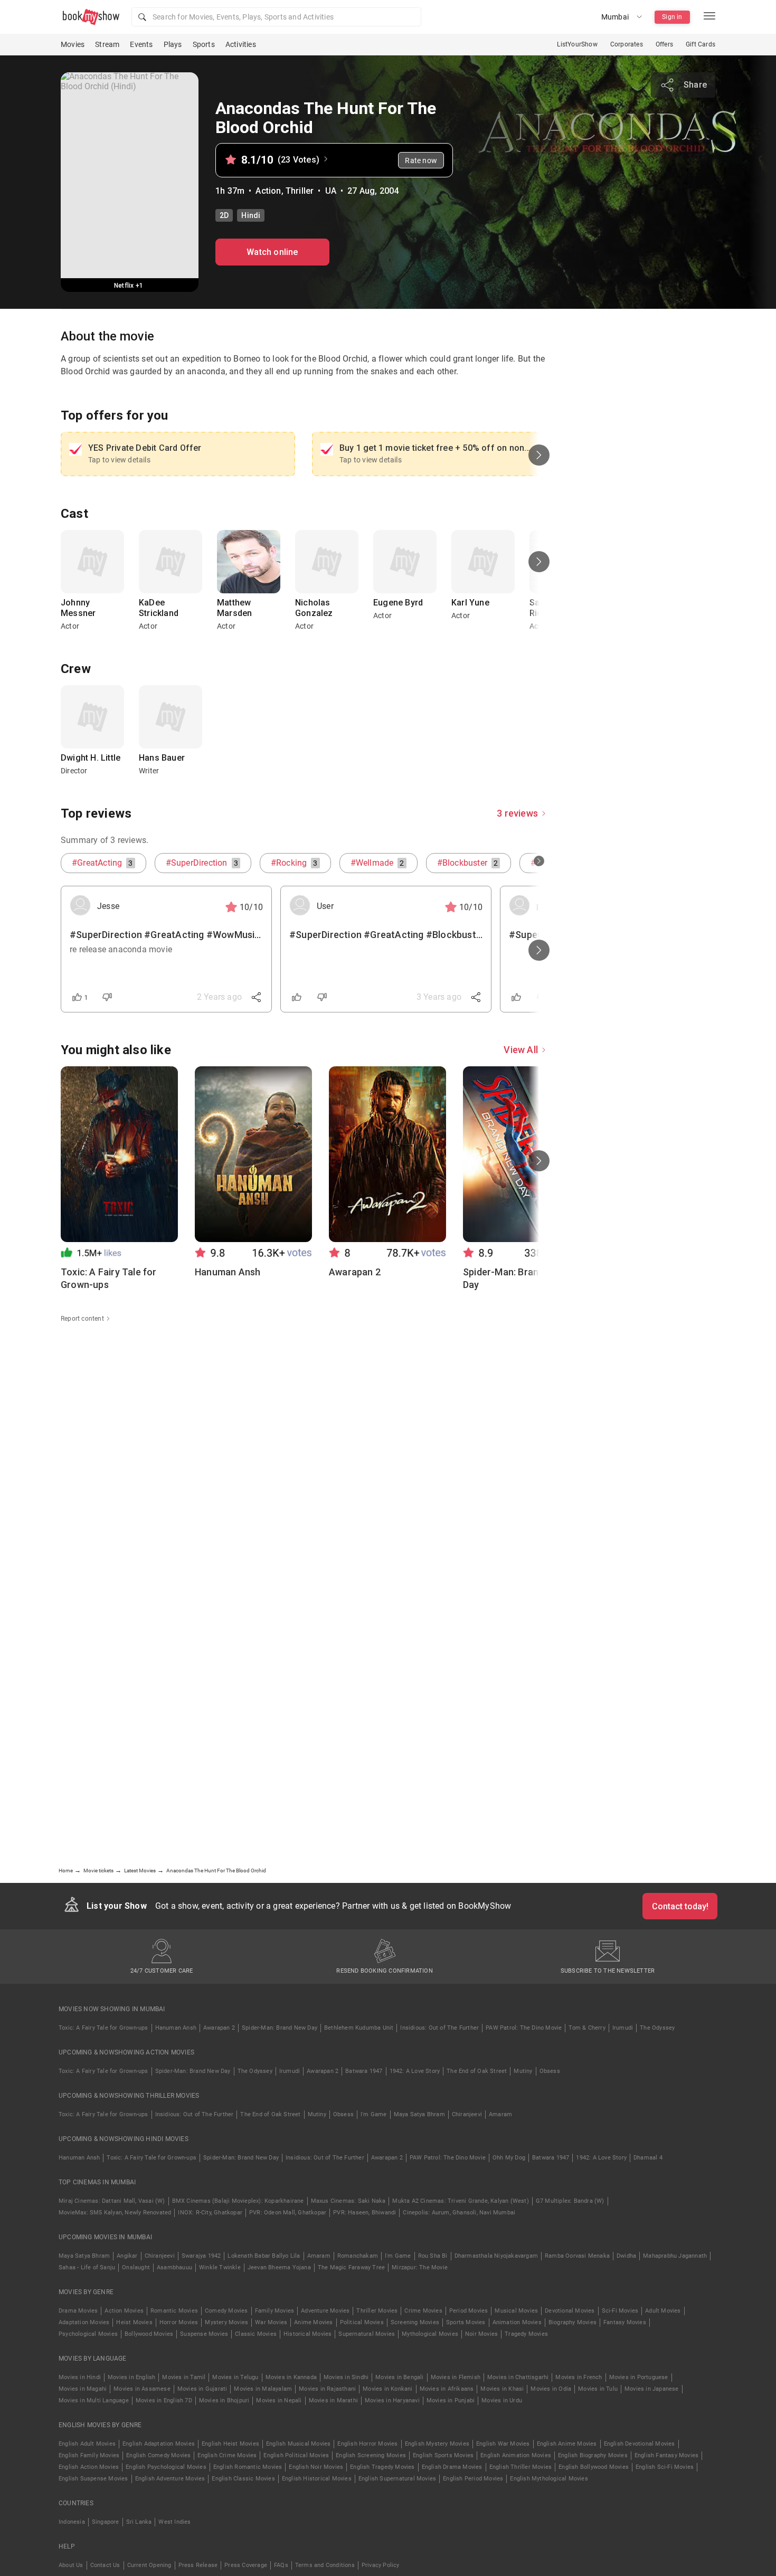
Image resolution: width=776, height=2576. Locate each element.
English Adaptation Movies (159, 2444)
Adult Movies (663, 2311)
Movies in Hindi (80, 2377)
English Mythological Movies (549, 2479)
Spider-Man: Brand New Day (280, 2028)
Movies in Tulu (598, 2389)
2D (224, 215)
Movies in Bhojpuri (224, 2400)
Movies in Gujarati (202, 2389)
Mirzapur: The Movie (420, 2267)
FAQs (281, 2565)
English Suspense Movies (93, 2479)
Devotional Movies (570, 2311)
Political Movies (362, 2322)
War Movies (271, 2322)
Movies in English (131, 2377)
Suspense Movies (204, 2334)
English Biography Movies (593, 2455)
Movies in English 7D (164, 2400)
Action (268, 191)
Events (141, 44)
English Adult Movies (87, 2444)
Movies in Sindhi (346, 2377)
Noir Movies (481, 2334)
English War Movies (503, 2444)
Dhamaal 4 (648, 2158)
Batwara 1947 (364, 2071)
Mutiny (523, 2071)
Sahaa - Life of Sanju (87, 2267)
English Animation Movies (516, 2455)
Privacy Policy (381, 2565)
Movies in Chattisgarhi (518, 2377)
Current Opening (149, 2565)
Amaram (500, 2114)
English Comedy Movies (158, 2455)
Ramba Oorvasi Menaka (577, 2256)
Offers (664, 44)
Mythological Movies (430, 2334)
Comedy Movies (226, 2311)
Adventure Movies (325, 2311)
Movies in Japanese (652, 2389)
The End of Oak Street (477, 2071)
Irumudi (623, 2028)
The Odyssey (657, 2028)
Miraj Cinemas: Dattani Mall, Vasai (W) (112, 2201)
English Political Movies (296, 2455)
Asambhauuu (174, 2267)
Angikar (127, 2256)
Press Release (198, 2565)
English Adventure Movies (170, 2479)
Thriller (300, 191)
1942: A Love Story (415, 2071)
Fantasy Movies (625, 2322)
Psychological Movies (88, 2334)
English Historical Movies (317, 2479)
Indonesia (72, 2522)
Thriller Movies (377, 2311)
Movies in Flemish (456, 2377)
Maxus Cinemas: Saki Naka (348, 2201)
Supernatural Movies (367, 2334)
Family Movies (275, 2311)
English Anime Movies (567, 2444)
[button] (276, 17)
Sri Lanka (139, 2522)
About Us (71, 2565)
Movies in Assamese (142, 2389)
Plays (173, 44)
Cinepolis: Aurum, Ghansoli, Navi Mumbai (459, 2213)
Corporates (627, 44)
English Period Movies (473, 2479)
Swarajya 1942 (201, 2256)
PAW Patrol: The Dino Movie (524, 2028)
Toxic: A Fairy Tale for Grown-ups (103, 2028)
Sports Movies (466, 2322)
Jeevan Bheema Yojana (279, 2267)
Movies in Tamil (184, 2377)
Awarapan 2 (219, 2028)
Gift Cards (701, 44)
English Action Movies (89, 2467)
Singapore (106, 2522)
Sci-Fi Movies (620, 2311)
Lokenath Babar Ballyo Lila (264, 2256)
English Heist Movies (230, 2444)
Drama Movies (78, 2311)
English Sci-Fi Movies (665, 2467)
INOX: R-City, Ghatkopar (210, 2213)
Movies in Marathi (333, 2400)
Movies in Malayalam (263, 2389)
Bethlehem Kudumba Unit (359, 2028)
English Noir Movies (316, 2467)
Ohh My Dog (509, 2158)
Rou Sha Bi (433, 2256)
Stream (107, 44)
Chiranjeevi (467, 2114)
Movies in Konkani (387, 2389)
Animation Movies (517, 2322)
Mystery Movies (226, 2322)
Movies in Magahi (83, 2389)
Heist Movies (134, 2322)
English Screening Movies (371, 2455)
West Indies (174, 2522)
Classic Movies (256, 2334)
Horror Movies (179, 2322)
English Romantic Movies (248, 2467)
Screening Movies (415, 2322)
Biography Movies (572, 2322)
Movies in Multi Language (94, 2400)
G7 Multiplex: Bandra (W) (570, 2201)
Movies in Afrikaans (447, 2389)
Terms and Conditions (325, 2565)
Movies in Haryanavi (392, 2400)
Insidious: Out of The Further (439, 2028)
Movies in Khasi (502, 2389)
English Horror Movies (367, 2444)
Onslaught (136, 2267)
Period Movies (469, 2311)
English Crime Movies (227, 2455)
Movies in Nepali (279, 2400)
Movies (73, 44)
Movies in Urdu (502, 2400)
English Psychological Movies (166, 2467)
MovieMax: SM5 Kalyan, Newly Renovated (115, 2213)
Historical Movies (307, 2334)
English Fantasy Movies (666, 2455)
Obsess (550, 2071)
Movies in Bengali (399, 2377)
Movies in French (579, 2377)
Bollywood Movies (149, 2334)
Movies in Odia (551, 2389)
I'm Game (374, 2114)
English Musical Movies (298, 2444)
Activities (241, 44)
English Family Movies (89, 2455)
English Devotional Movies (640, 2444)
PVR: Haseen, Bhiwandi (365, 2213)
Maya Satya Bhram (419, 2114)
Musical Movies (516, 2311)
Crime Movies (423, 2311)
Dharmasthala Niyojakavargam (496, 2256)
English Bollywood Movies (594, 2467)
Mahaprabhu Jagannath (675, 2256)
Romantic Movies (174, 2311)
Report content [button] (82, 1319)
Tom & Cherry (587, 2028)
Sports (204, 44)
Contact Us (105, 2565)
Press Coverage (246, 2565)
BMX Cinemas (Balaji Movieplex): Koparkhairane (238, 2201)
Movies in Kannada (291, 2377)
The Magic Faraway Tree (351, 2267)
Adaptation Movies (84, 2322)
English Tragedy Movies (382, 2467)
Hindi (251, 215)
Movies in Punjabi (451, 2400)
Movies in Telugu (235, 2377)
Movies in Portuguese (639, 2377)
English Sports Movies (443, 2455)
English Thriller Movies (521, 2467)
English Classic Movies (243, 2479)
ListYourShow (577, 44)
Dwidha (626, 2256)
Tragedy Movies (526, 2334)
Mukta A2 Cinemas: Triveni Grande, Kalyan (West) (460, 2201)
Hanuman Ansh (176, 2028)
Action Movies (124, 2311)
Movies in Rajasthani (327, 2389)
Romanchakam (358, 2256)
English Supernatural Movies (397, 2479)
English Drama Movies (452, 2467)
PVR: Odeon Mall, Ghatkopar (288, 2213)
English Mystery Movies (437, 2444)
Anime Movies (313, 2322)
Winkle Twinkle (220, 2267)
